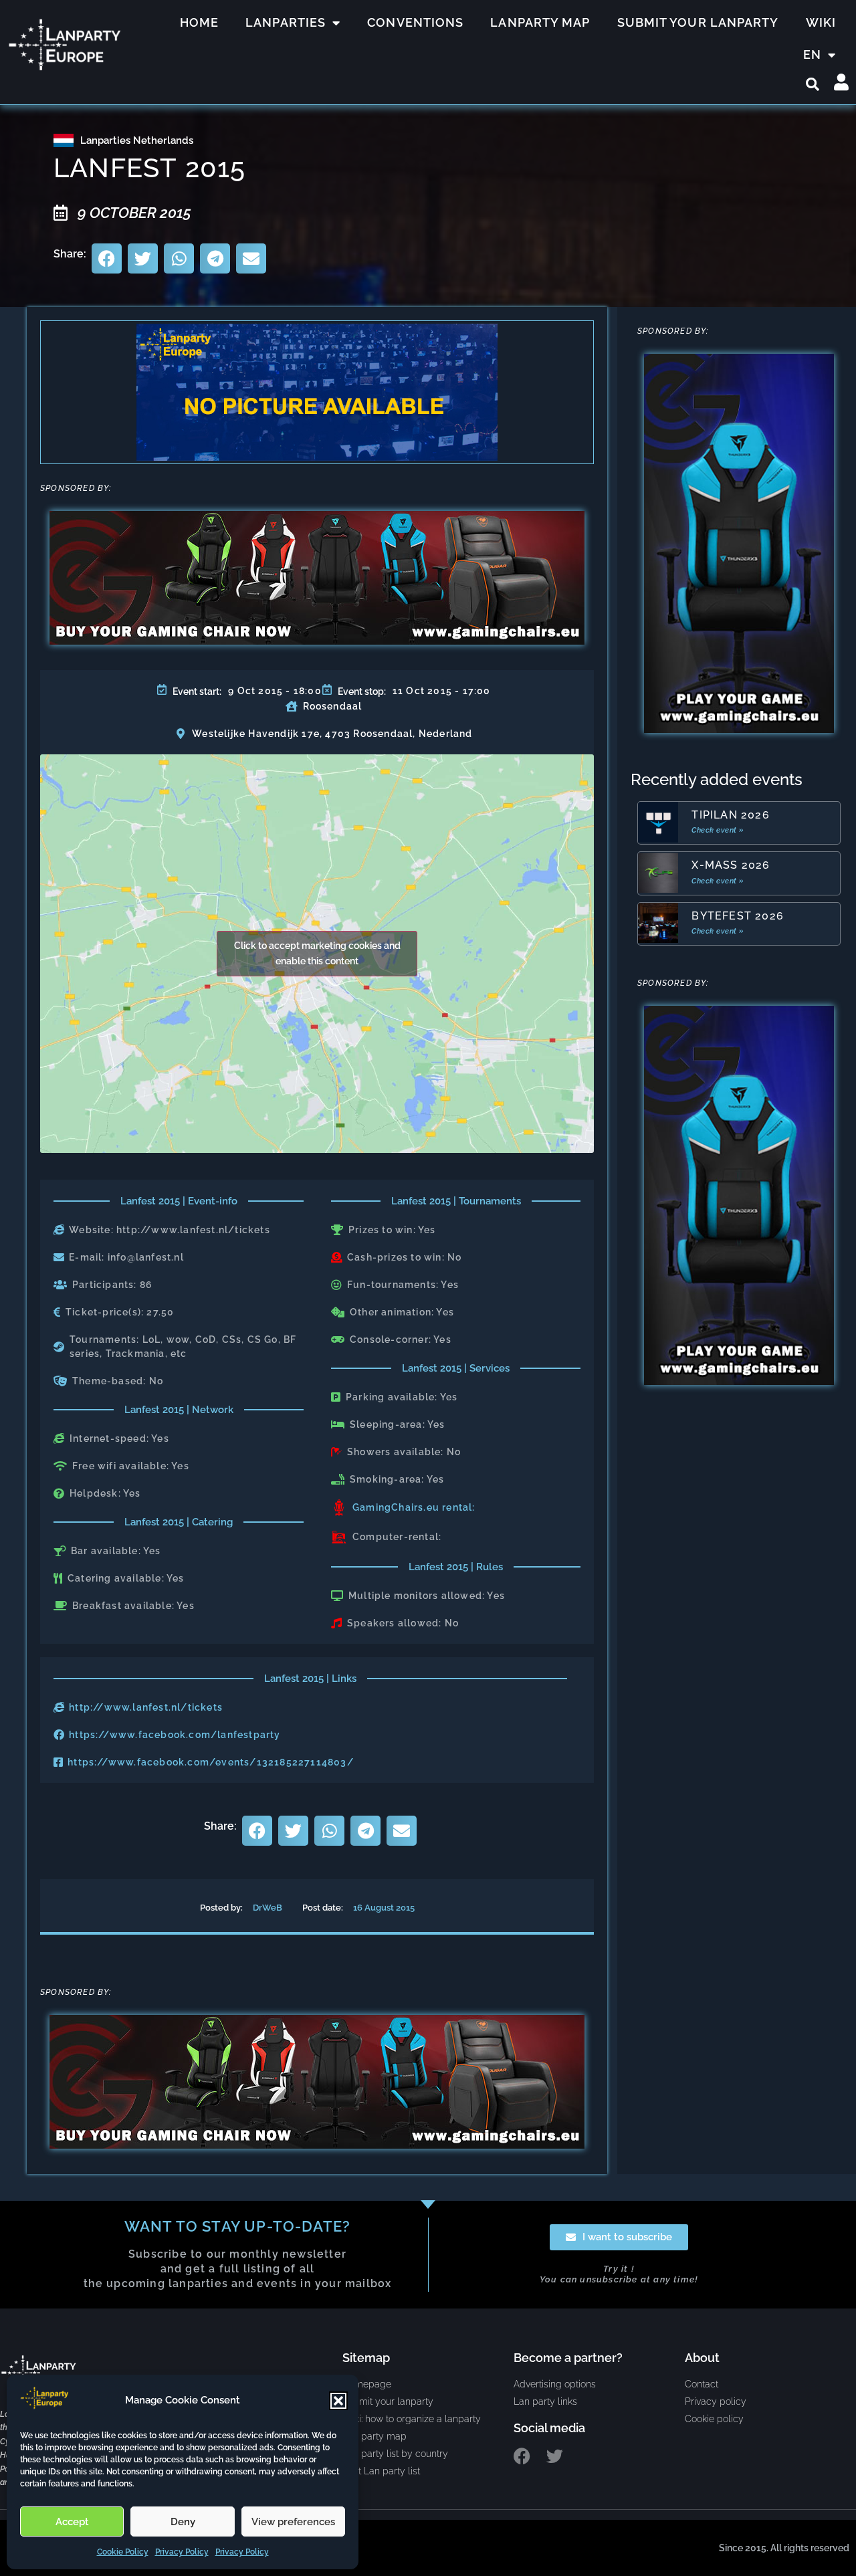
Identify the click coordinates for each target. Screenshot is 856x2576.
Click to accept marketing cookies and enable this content (317, 953)
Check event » (718, 830)
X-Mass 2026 (731, 865)
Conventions (415, 22)
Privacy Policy (182, 2552)
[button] (338, 2401)
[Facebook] (522, 2456)
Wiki (821, 22)
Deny (183, 2522)
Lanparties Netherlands (137, 140)
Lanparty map (540, 22)
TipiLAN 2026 (730, 815)
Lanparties (286, 22)
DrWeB (267, 1908)
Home (199, 22)
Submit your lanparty (698, 22)
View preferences (293, 2522)
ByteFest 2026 (738, 916)
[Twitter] (555, 2456)
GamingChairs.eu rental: (414, 1507)
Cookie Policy (123, 2552)
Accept (72, 2522)
